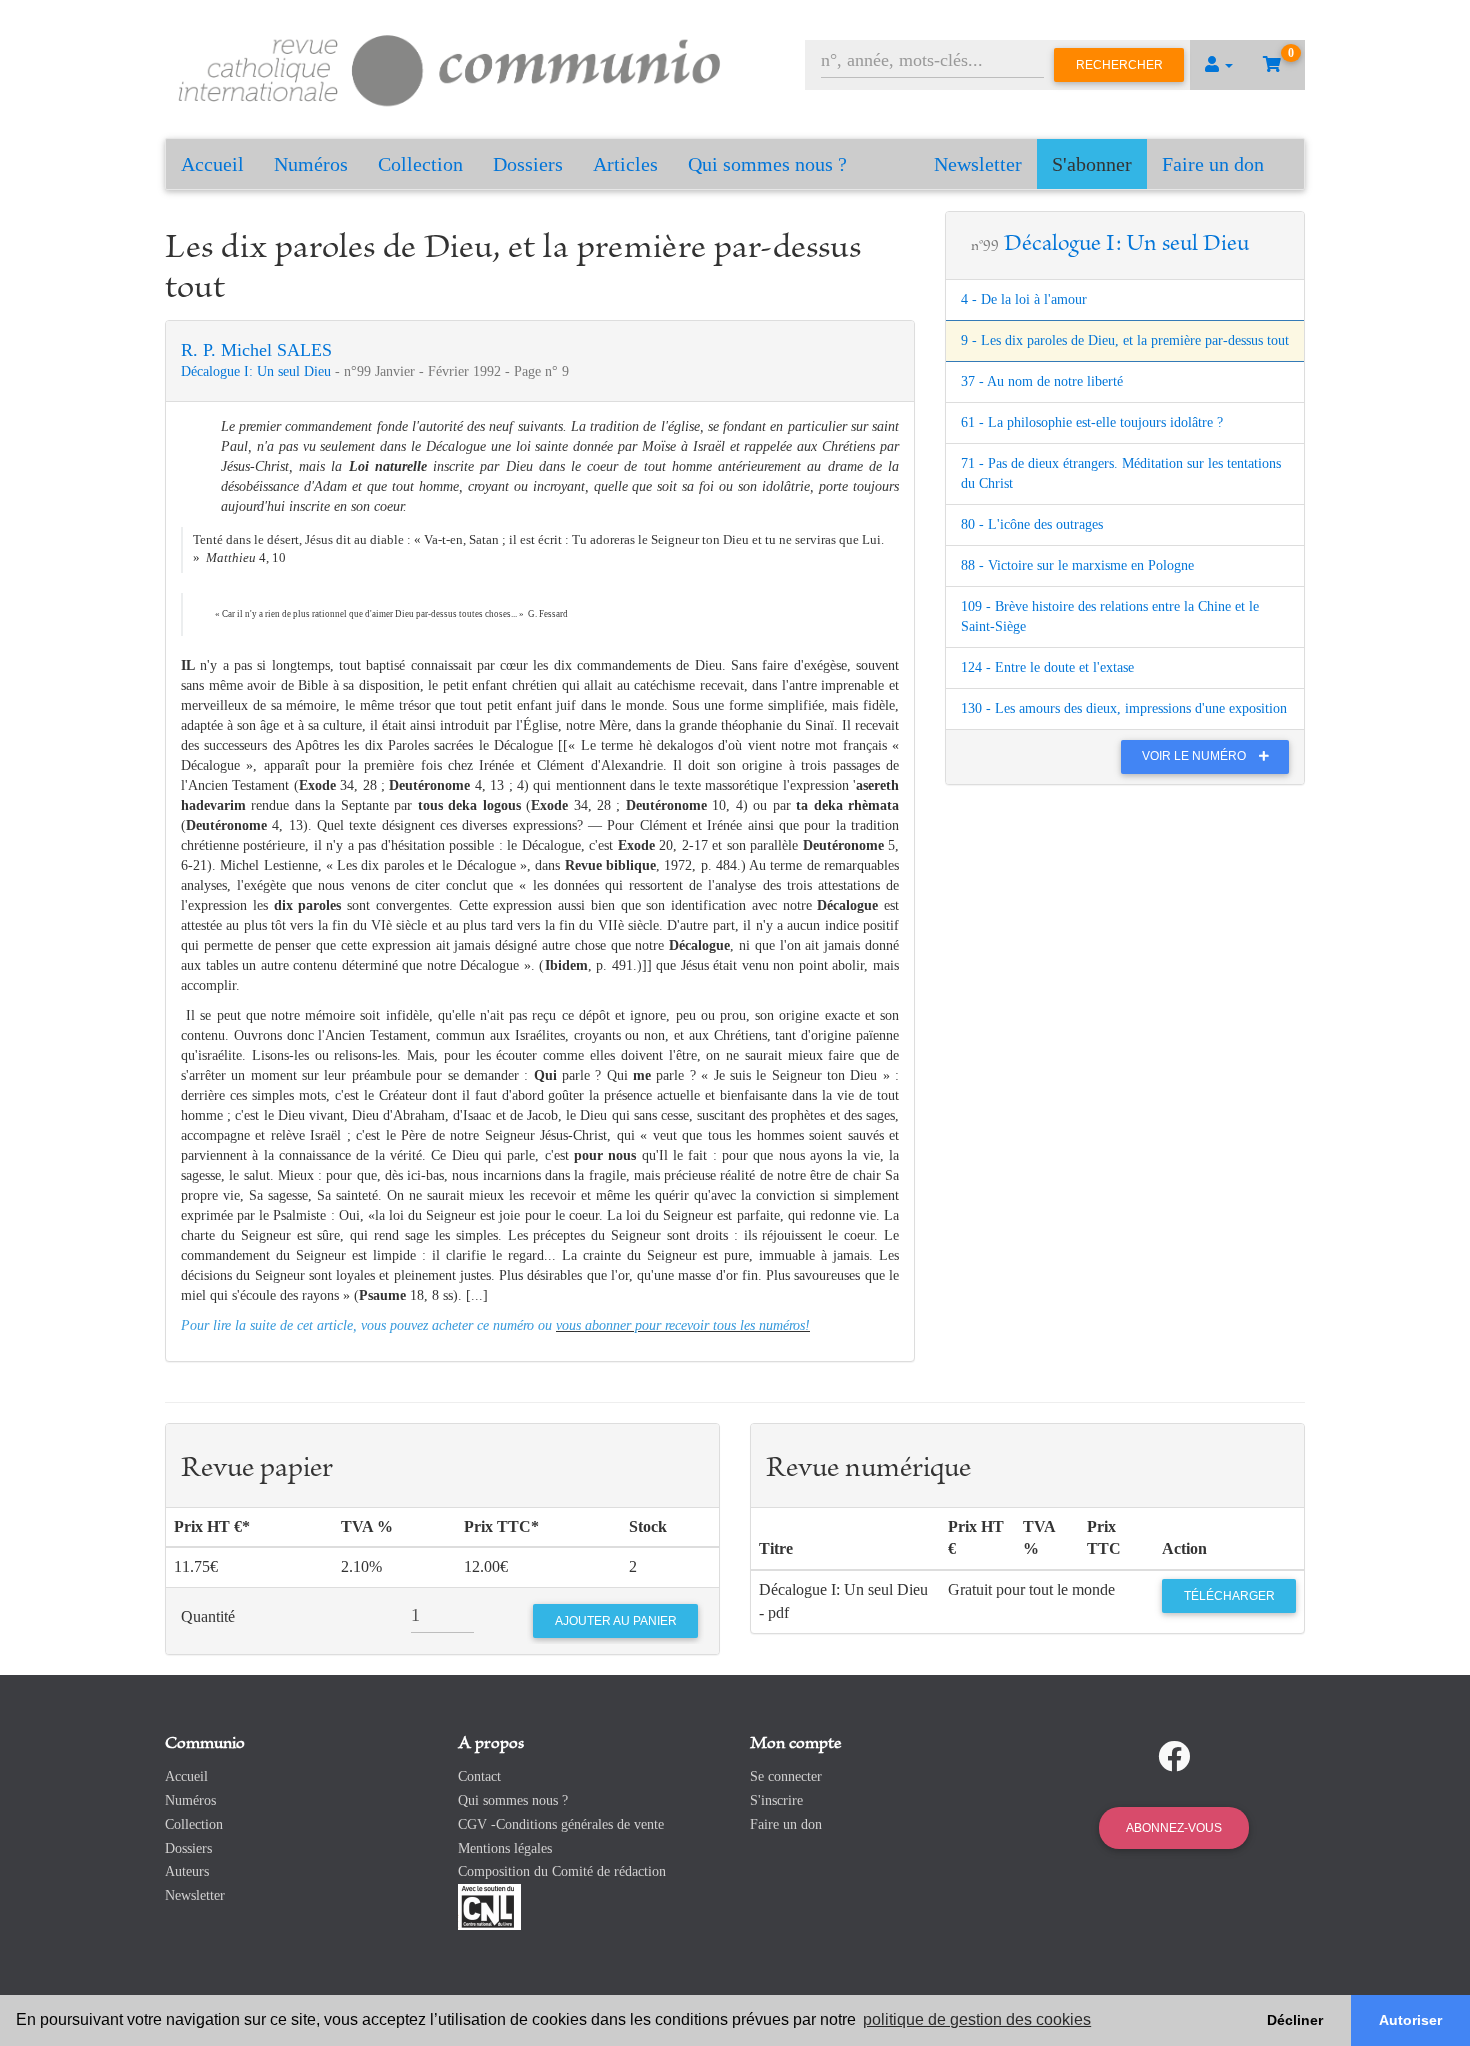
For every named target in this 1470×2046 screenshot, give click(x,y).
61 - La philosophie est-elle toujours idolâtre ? (1092, 422)
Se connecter (786, 1776)
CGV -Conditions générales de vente (561, 1824)
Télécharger (1229, 1596)
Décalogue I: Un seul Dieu (258, 371)
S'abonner (1092, 164)
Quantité (208, 1616)
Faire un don (1213, 164)
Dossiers (528, 164)
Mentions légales (505, 1848)
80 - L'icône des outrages (1032, 524)
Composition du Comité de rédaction (562, 1871)
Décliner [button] (1295, 2020)
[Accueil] (450, 67)
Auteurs (187, 1871)
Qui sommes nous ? (767, 164)
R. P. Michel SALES (256, 350)
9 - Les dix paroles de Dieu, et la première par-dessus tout (1125, 340)
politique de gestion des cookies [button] (977, 2019)
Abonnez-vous (1174, 1828)
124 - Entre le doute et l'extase (1047, 667)
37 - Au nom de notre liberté (1042, 381)
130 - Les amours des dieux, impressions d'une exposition (1124, 708)
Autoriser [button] (1410, 2020)
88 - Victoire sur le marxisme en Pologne (1077, 565)
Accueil (212, 164)
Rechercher (1119, 65)
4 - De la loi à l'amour (1024, 299)
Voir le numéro (1195, 756)
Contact (479, 1776)
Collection (420, 164)
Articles (625, 164)
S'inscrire (776, 1800)
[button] (1219, 65)
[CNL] (489, 1905)
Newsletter (978, 164)
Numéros (311, 164)
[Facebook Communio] (1174, 1757)
